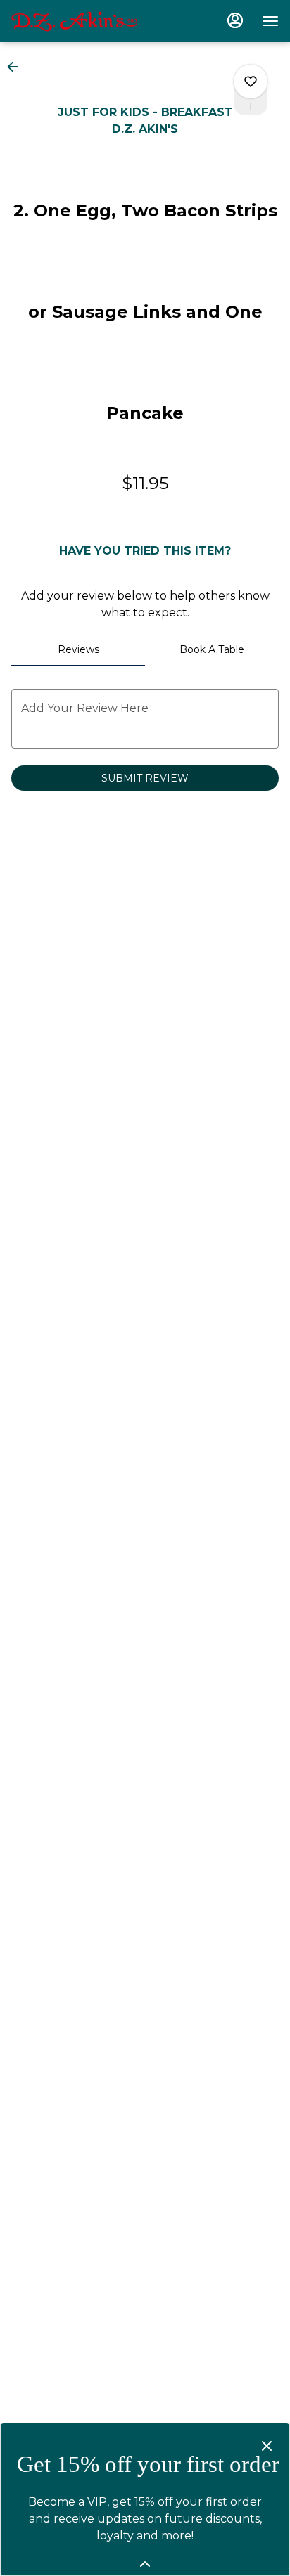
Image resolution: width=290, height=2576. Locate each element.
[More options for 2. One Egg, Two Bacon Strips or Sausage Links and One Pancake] (251, 82)
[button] (17, 67)
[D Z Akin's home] (75, 21)
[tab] (78, 649)
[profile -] (235, 20)
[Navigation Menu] (270, 21)
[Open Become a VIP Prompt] (145, 2564)
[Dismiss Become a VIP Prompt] (267, 2446)
